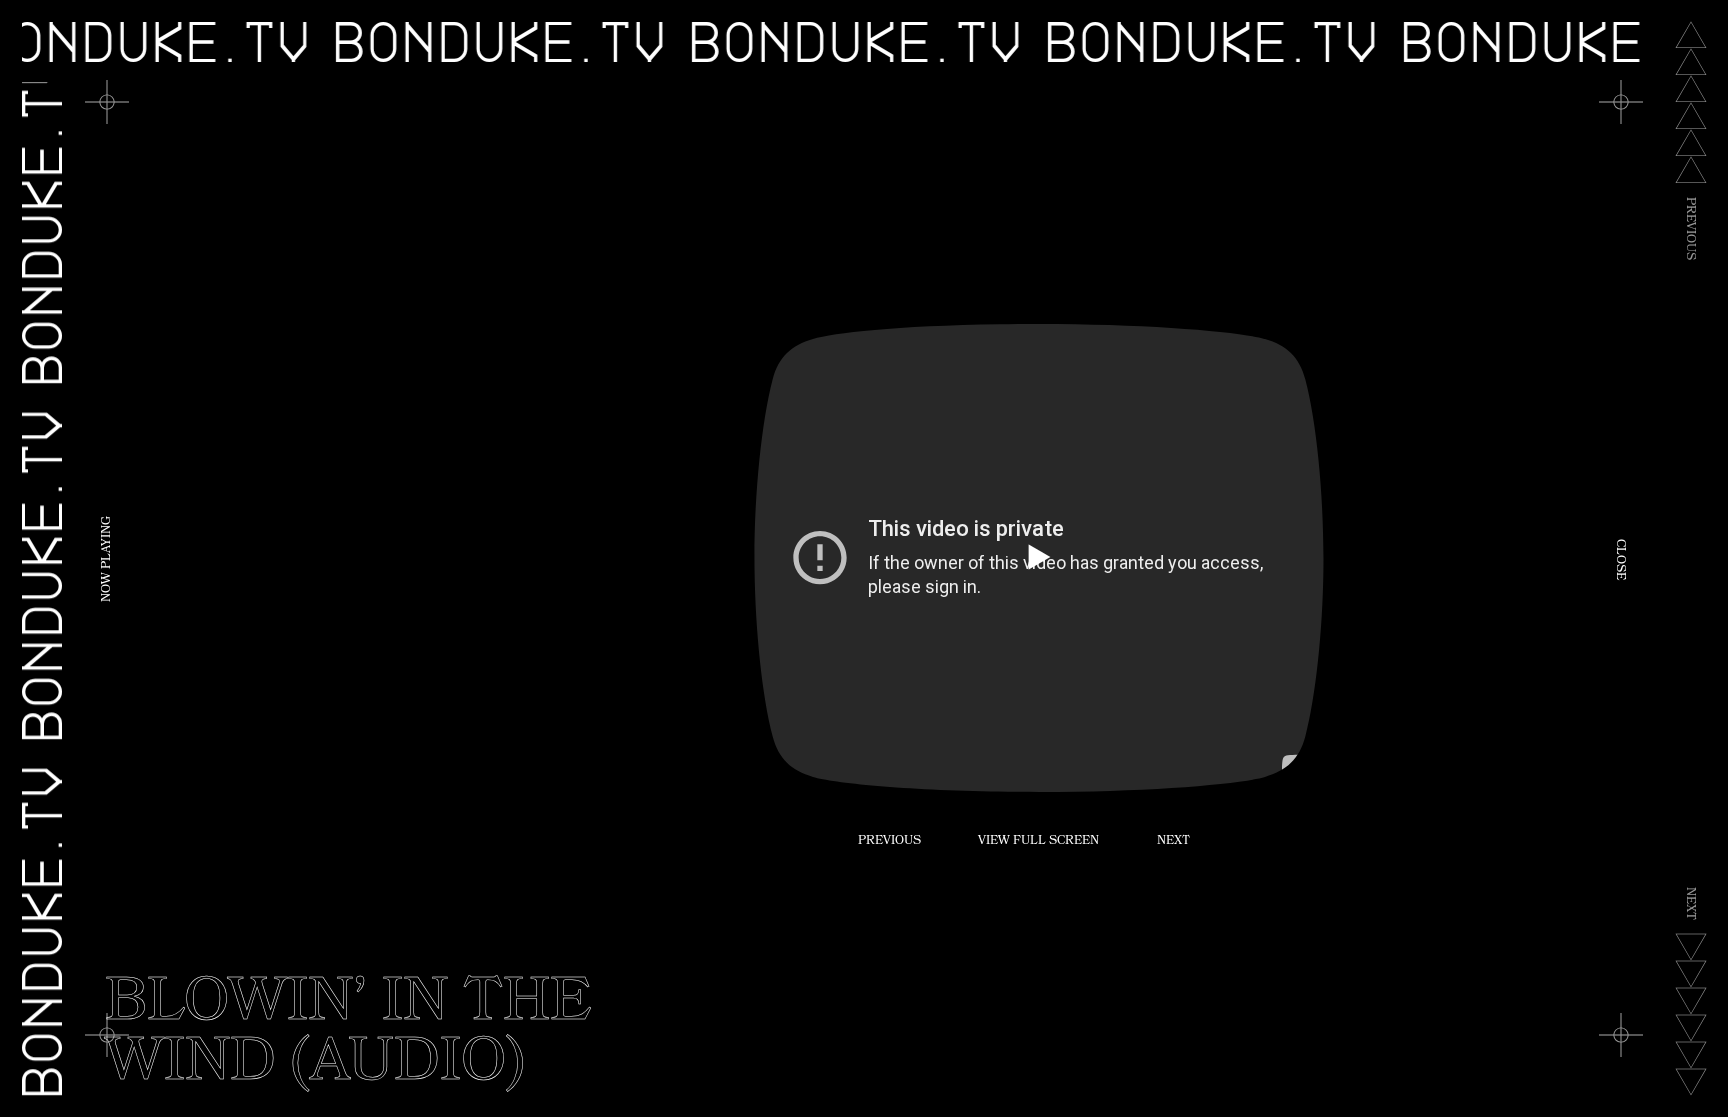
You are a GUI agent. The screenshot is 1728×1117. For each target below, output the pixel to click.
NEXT (1173, 842)
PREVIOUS (889, 842)
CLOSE (1619, 558)
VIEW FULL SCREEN (1038, 842)
